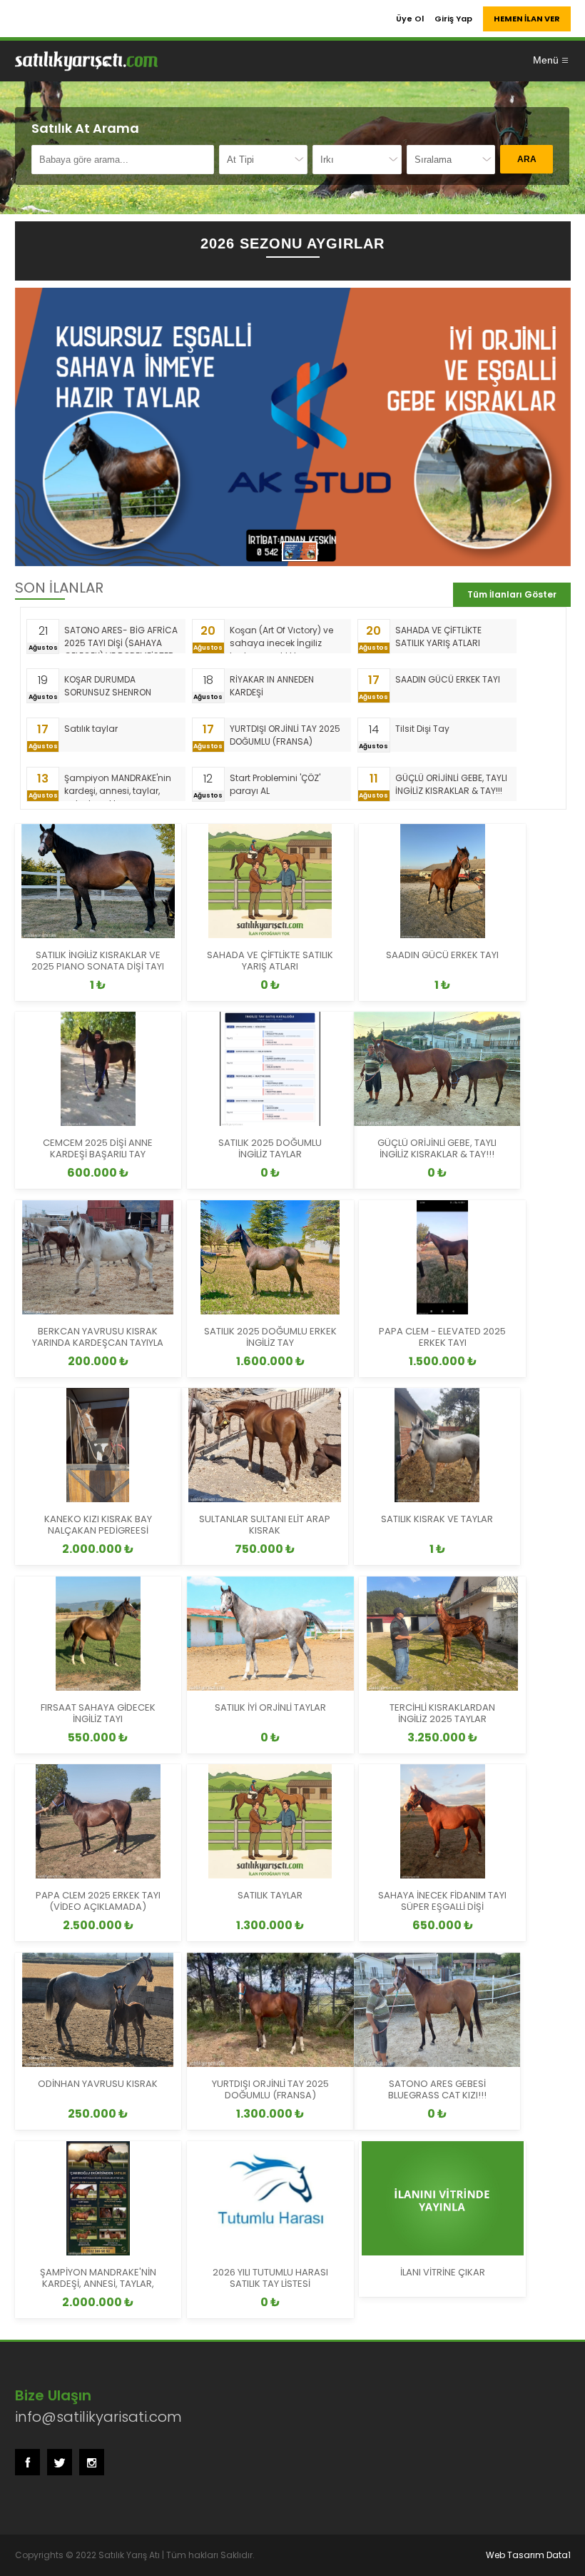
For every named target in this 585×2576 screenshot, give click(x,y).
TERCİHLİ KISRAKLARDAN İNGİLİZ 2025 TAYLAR (442, 1713)
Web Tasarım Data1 (528, 2555)
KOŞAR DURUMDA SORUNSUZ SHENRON (108, 686)
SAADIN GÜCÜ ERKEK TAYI (448, 679)
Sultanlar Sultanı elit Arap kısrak (265, 1525)
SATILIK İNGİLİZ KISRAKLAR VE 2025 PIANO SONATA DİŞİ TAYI (98, 961)
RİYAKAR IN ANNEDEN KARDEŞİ (272, 686)
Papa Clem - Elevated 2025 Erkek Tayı (442, 1337)
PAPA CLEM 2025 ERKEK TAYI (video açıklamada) (98, 1901)
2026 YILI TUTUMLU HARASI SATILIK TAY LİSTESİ (270, 2278)
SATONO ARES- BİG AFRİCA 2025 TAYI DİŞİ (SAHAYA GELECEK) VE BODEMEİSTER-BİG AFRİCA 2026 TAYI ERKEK (122, 639)
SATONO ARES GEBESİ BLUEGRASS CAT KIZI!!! (437, 2089)
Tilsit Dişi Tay (422, 729)
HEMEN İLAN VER (527, 19)
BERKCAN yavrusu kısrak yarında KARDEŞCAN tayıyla (98, 1337)
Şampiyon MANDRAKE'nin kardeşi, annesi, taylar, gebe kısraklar (118, 786)
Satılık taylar (91, 729)
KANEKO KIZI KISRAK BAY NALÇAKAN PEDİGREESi (98, 1525)
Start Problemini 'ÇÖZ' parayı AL (275, 784)
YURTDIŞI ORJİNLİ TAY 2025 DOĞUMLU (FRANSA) (285, 735)
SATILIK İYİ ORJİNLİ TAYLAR (270, 1707)
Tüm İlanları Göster (512, 594)
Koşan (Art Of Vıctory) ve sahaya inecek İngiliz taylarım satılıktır (281, 639)
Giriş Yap (453, 19)
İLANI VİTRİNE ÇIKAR (443, 2272)
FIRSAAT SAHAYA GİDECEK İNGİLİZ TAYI (98, 1713)
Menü (546, 60)
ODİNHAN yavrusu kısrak (98, 2084)
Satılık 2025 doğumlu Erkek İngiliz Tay (270, 1337)
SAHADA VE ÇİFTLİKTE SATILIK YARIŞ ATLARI (438, 637)
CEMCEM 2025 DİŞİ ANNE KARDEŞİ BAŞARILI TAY (98, 1148)
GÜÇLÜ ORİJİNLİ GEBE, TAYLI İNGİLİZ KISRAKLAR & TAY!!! (451, 784)
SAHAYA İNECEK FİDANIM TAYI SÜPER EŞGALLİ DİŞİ (442, 1901)
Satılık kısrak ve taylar (437, 1519)
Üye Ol (410, 19)
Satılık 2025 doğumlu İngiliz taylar (270, 1148)
